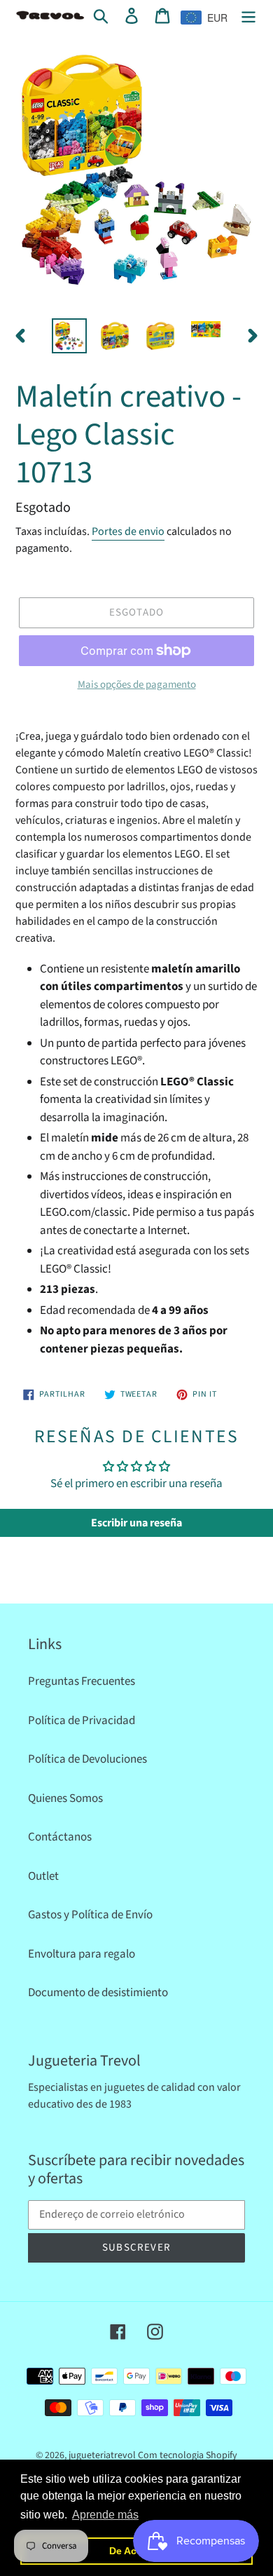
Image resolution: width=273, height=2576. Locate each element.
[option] (70, 336)
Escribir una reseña (136, 1523)
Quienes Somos (65, 1798)
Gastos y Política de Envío (90, 1915)
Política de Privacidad (82, 1721)
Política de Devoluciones (87, 1759)
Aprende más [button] (105, 2515)
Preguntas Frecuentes (82, 1681)
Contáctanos (60, 1837)
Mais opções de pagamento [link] (137, 685)
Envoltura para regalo (82, 1954)
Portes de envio (128, 531)
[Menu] (248, 16)
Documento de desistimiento (98, 1993)
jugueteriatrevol (102, 2455)
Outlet (43, 1876)
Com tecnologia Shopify (188, 2455)
